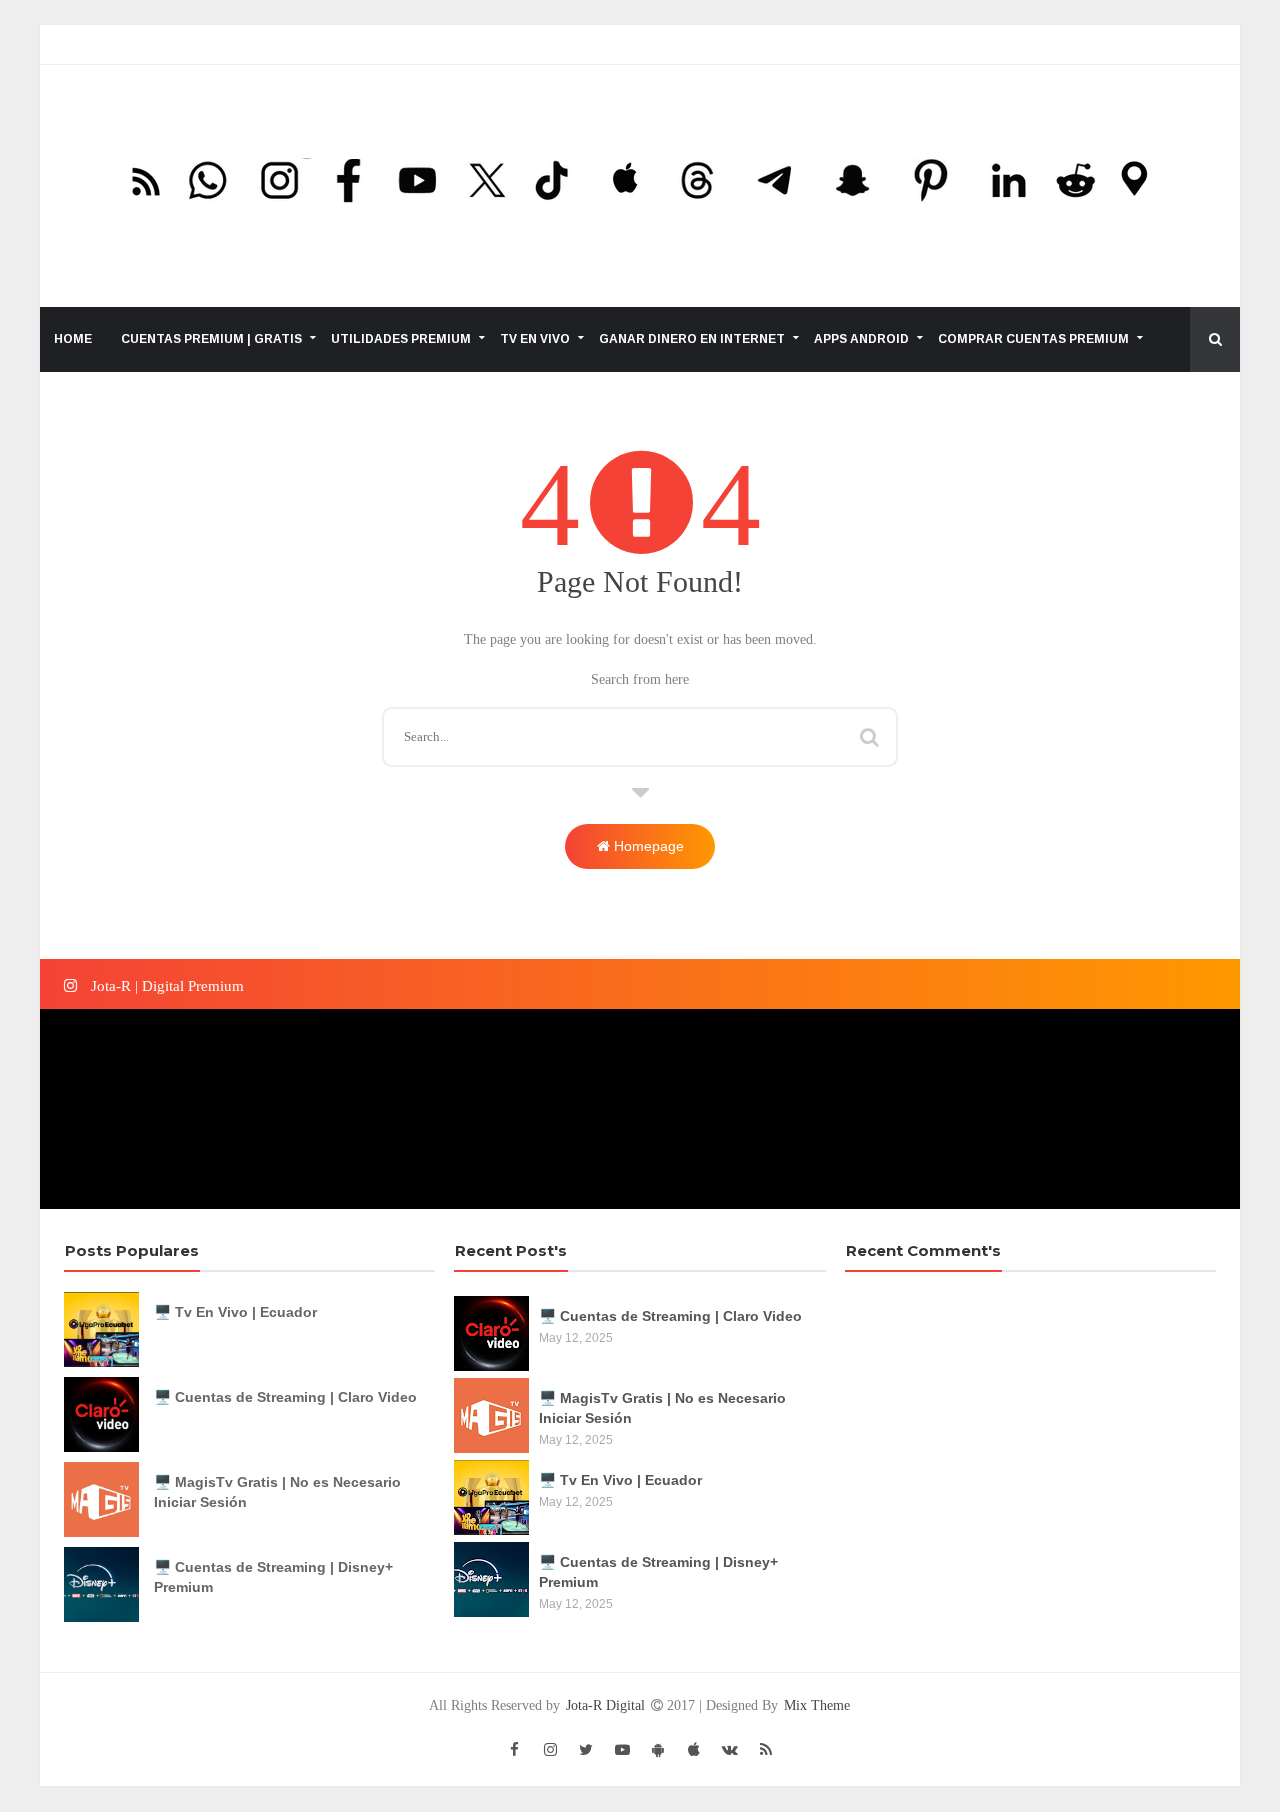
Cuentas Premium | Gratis (211, 339)
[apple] (694, 1749)
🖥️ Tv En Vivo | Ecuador (235, 1312)
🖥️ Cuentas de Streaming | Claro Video (285, 1397)
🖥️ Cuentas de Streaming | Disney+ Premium (273, 1577)
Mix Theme (817, 1705)
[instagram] (550, 1749)
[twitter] (586, 1749)
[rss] (766, 1749)
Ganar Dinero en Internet (692, 339)
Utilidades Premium (401, 339)
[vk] (730, 1749)
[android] (658, 1749)
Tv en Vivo (535, 339)
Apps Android (861, 339)
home (73, 339)
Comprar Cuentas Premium (1033, 339)
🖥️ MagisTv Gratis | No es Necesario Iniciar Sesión (277, 1492)
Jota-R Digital (607, 1705)
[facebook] (514, 1749)
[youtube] (622, 1749)
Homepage (647, 846)
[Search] (869, 734)
